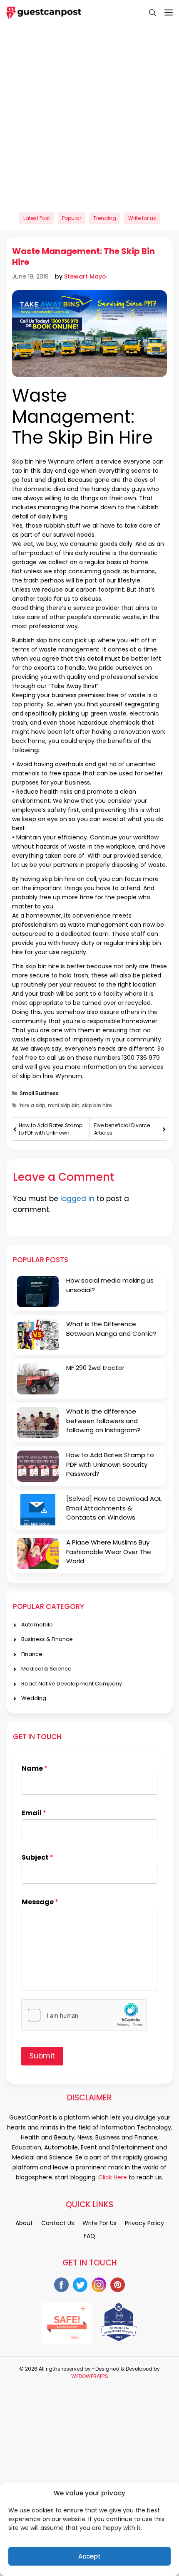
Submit (42, 2056)
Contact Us (58, 2223)
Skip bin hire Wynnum (43, 461)
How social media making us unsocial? (110, 1285)
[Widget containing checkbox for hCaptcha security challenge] (84, 2015)
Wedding (34, 1698)
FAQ (89, 2236)
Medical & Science (46, 1669)
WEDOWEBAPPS (90, 2376)
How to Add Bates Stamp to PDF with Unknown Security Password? (51, 1129)
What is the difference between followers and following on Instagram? (103, 1421)
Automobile (37, 1625)
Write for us (142, 218)
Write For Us (99, 2223)
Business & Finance (47, 1639)
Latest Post (37, 218)
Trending (105, 218)
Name (35, 1769)
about (24, 2223)
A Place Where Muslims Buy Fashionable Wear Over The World (109, 1552)
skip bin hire (58, 879)
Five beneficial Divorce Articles (122, 1129)
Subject (37, 1858)
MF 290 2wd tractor (95, 1368)
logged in (77, 1199)
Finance (32, 1654)
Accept (89, 2556)
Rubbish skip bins (36, 640)
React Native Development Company (72, 1684)
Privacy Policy (144, 2223)
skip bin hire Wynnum (51, 1076)
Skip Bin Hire (100, 438)
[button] (148, 12)
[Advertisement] (89, 115)
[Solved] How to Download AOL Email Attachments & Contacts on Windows (114, 1508)
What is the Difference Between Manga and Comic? (111, 1329)
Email (34, 1813)
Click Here (112, 2177)
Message (40, 1902)
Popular (72, 218)
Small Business (39, 1093)
